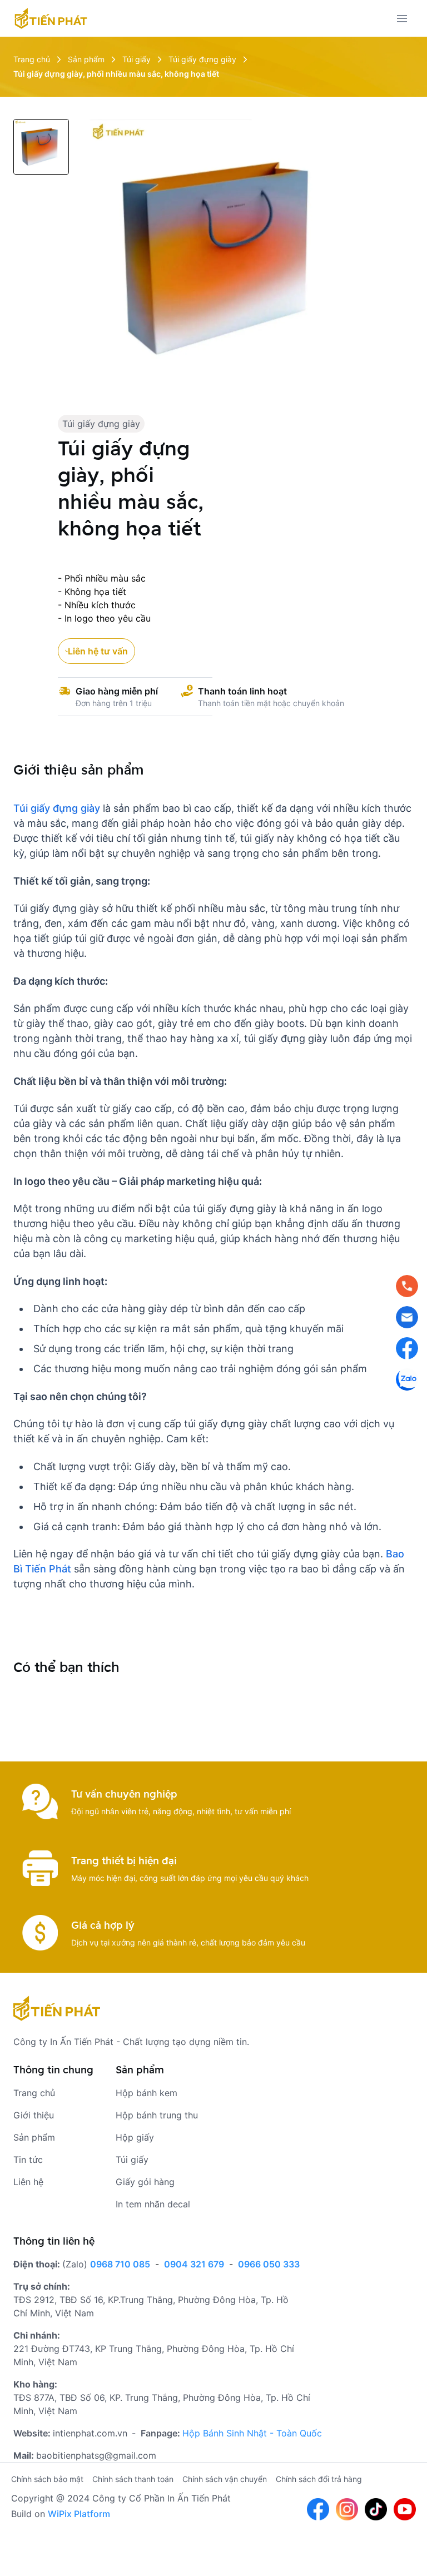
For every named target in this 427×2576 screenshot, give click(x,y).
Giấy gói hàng (145, 2182)
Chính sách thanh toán (133, 2479)
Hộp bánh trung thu (157, 2115)
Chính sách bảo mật (47, 2479)
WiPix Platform (79, 2514)
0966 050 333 (269, 2264)
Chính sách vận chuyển (225, 2479)
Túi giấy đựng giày (101, 424)
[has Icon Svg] (51, 18)
